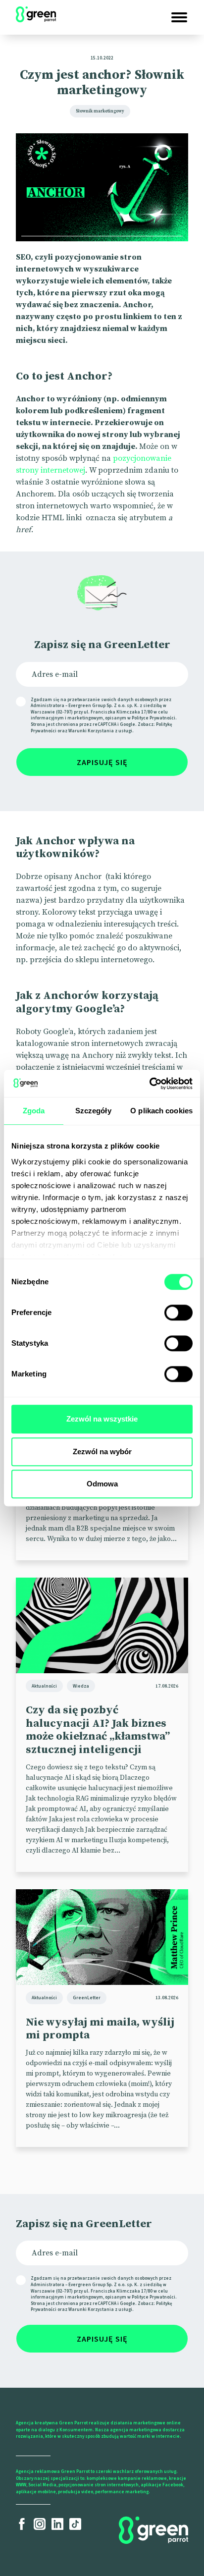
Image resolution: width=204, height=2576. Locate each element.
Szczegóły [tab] (93, 1111)
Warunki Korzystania (91, 731)
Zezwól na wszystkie (102, 1419)
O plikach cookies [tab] (161, 1111)
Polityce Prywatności (153, 718)
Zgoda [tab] (34, 1111)
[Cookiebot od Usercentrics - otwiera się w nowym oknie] (149, 1084)
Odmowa (102, 1484)
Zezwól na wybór (102, 1452)
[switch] (178, 1313)
